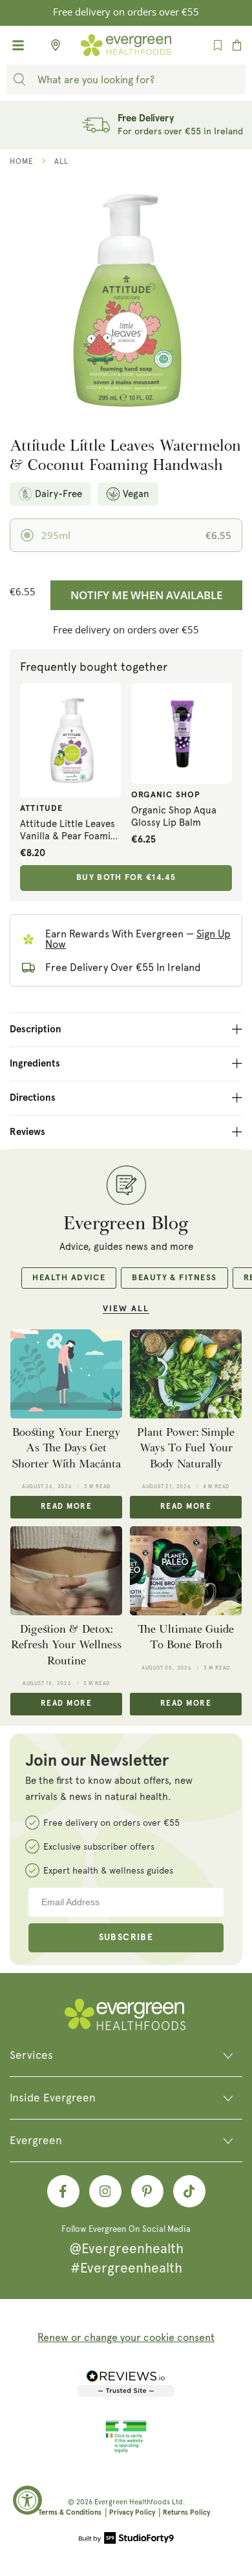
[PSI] (126, 2451)
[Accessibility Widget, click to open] (27, 2500)
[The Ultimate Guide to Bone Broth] (186, 1571)
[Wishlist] (218, 45)
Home (22, 161)
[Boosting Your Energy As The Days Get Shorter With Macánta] (66, 1374)
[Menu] (18, 45)
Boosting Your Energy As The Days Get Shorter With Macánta (67, 1448)
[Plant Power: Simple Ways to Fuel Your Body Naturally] (186, 1374)
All (61, 161)
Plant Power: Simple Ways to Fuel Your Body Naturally (186, 1448)
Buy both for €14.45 (126, 878)
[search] (19, 79)
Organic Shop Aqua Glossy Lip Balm (174, 817)
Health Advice (69, 1278)
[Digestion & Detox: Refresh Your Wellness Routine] (66, 1571)
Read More (66, 1507)
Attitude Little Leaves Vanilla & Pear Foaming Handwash (70, 831)
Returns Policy (186, 2512)
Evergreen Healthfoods (132, 2502)
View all (126, 1309)
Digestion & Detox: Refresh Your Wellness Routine (66, 1645)
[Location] (52, 45)
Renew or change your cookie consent (126, 2337)
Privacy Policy (132, 2512)
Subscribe (126, 1937)
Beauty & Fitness (174, 1278)
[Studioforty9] (126, 2539)
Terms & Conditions (70, 2512)
